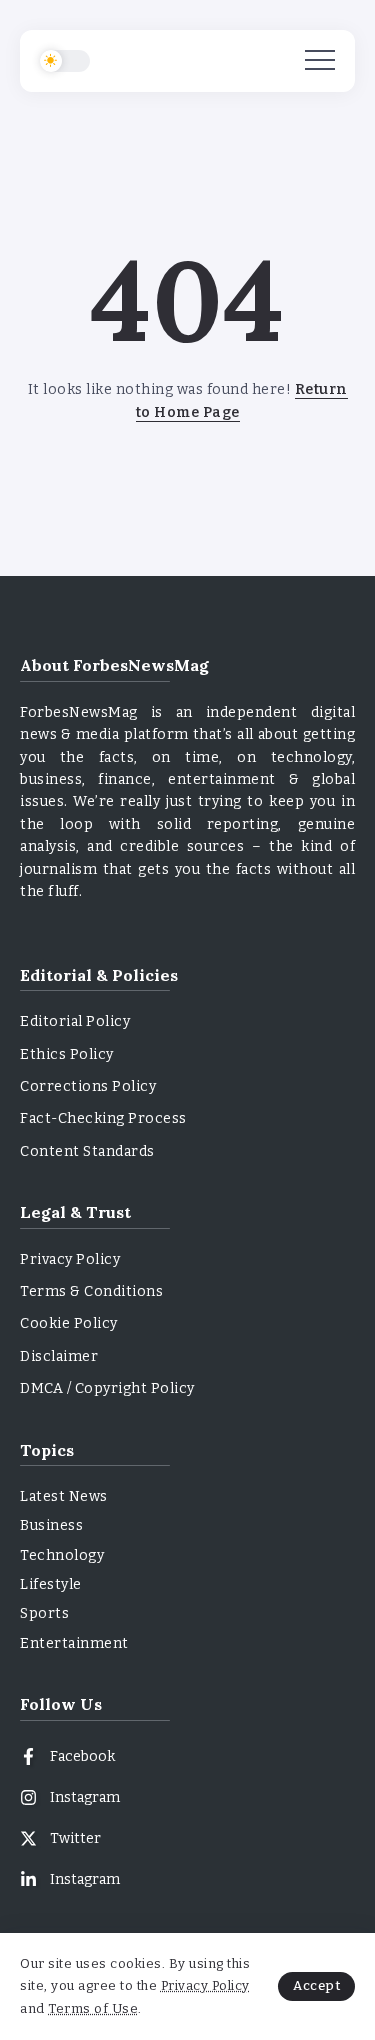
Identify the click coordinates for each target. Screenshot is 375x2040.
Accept (316, 1985)
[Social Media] (187, 1756)
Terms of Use (93, 2008)
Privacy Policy (205, 1985)
